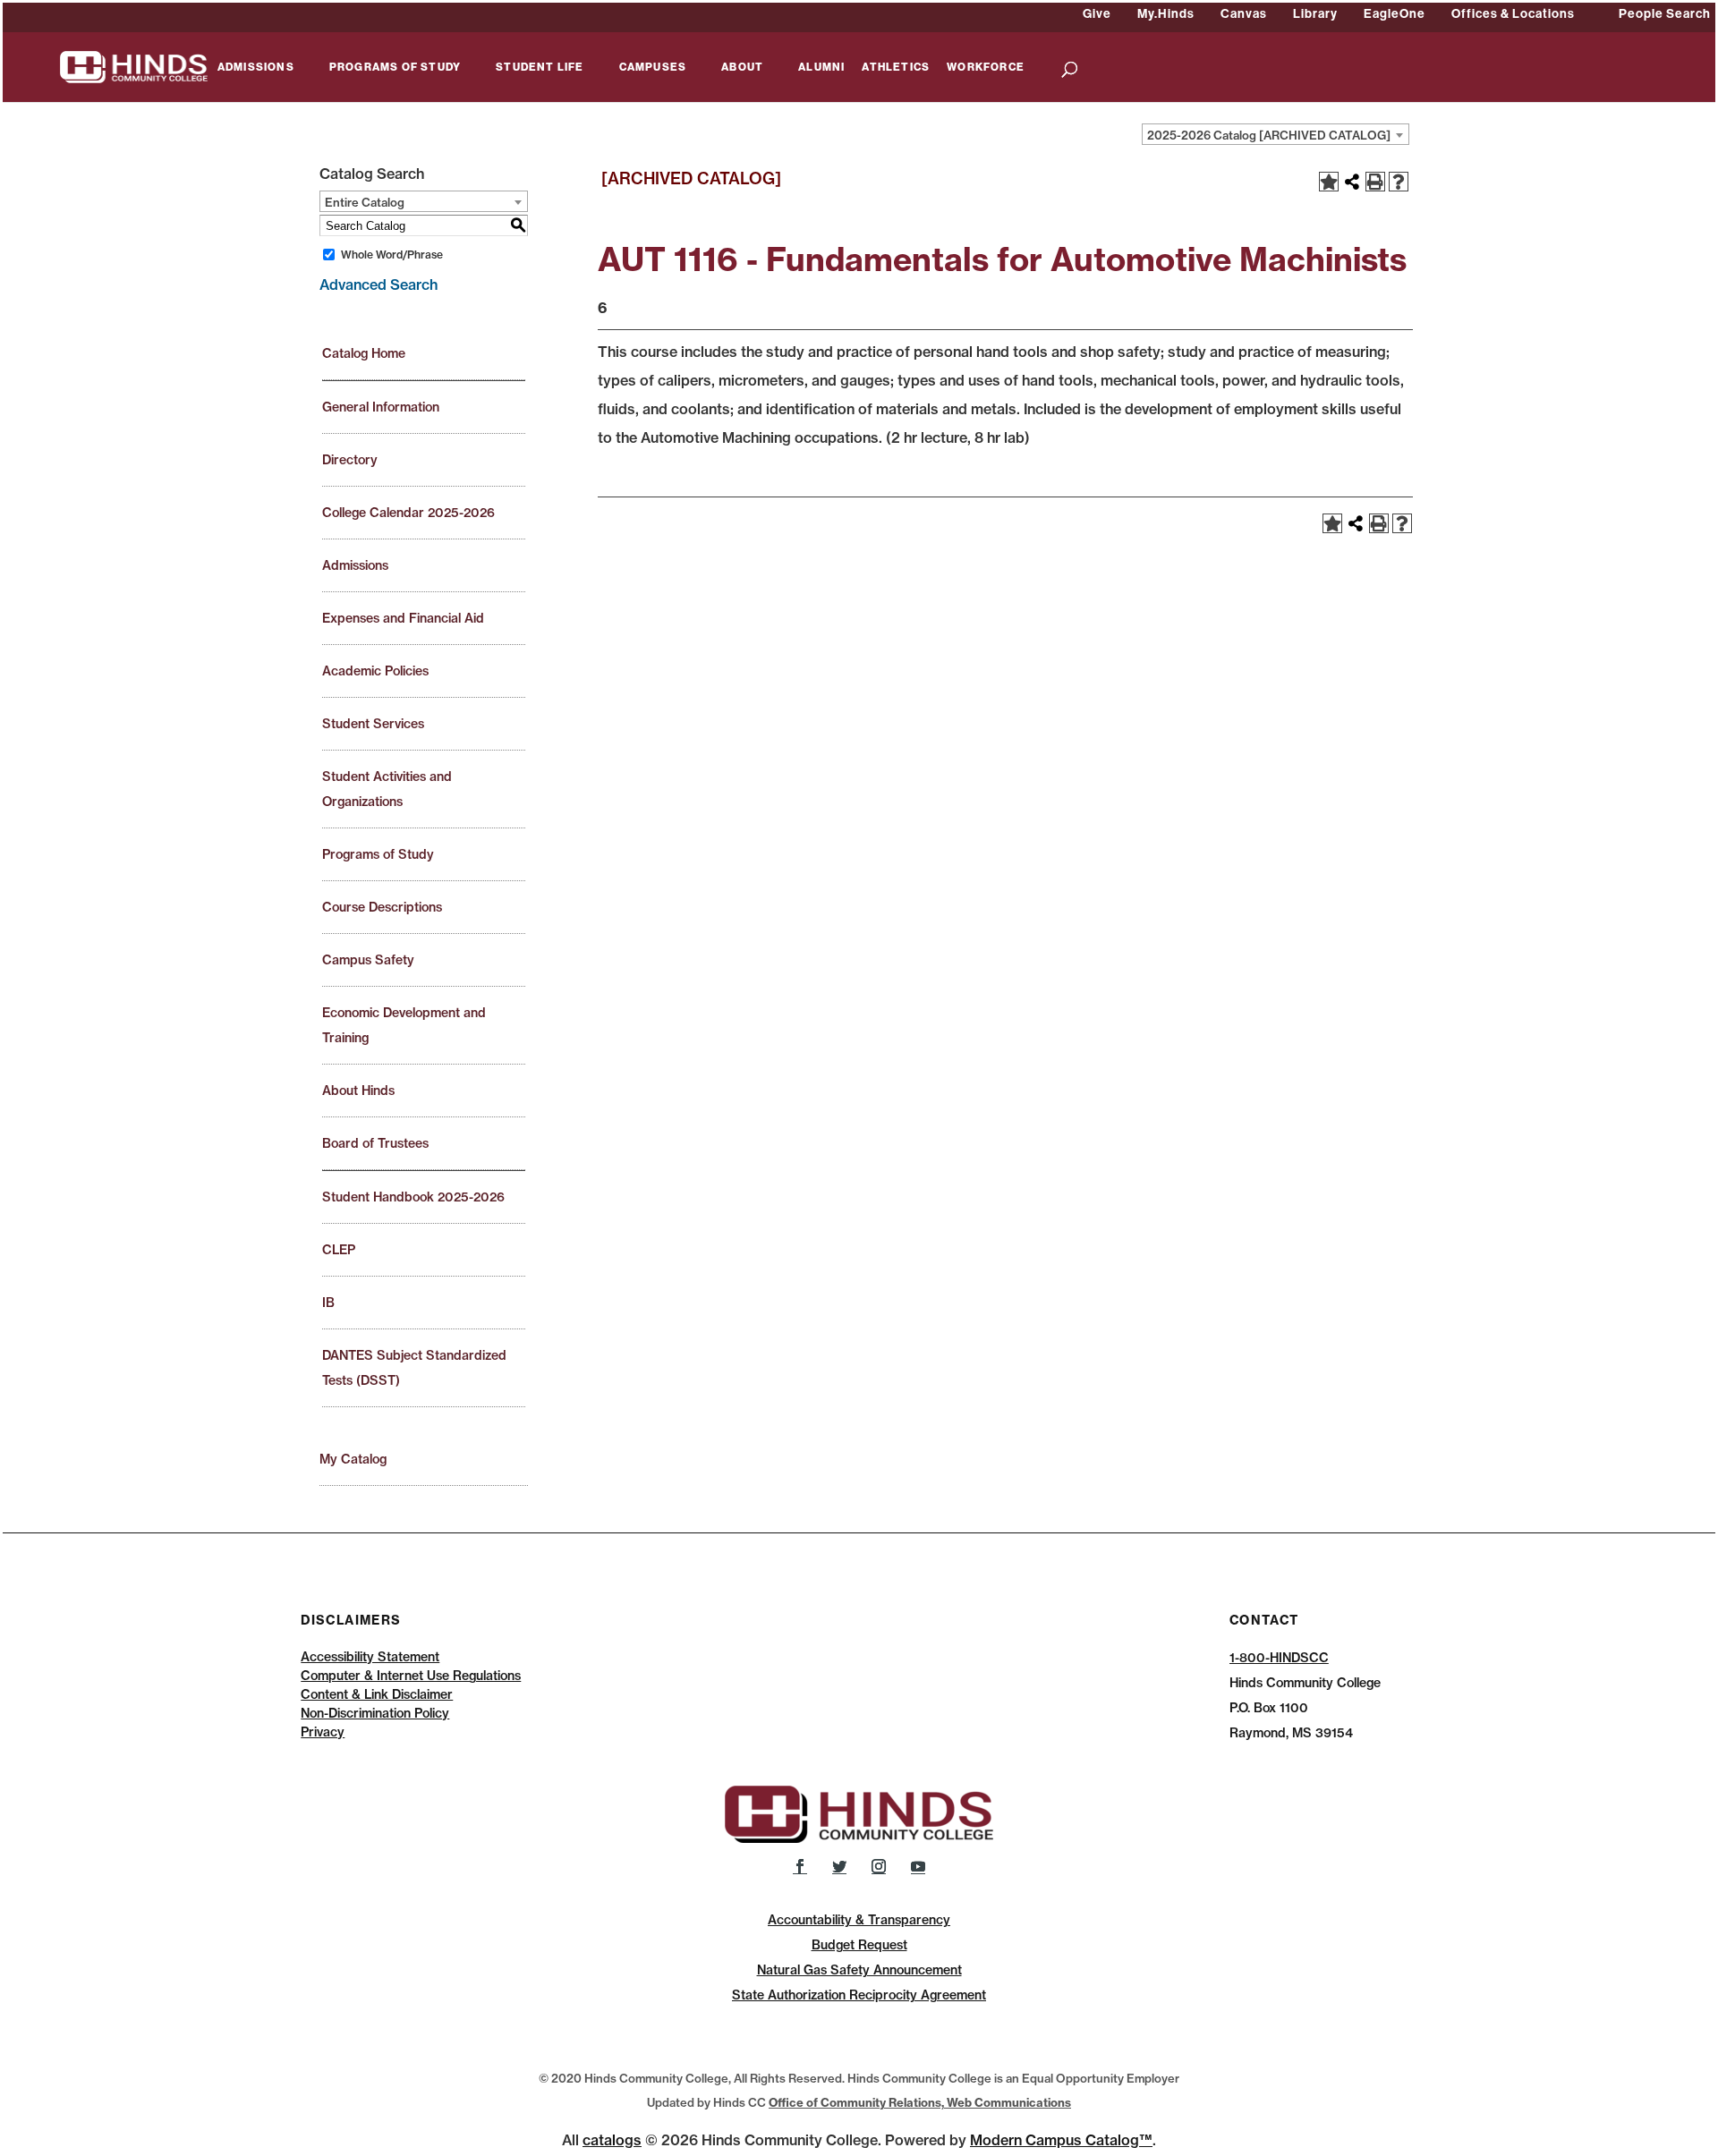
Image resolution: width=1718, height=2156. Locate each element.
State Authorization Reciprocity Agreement (859, 1995)
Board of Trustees (375, 1143)
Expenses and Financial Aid (403, 618)
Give (1097, 13)
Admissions (355, 565)
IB (328, 1303)
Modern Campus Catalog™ (1061, 2140)
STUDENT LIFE (540, 68)
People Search (1665, 13)
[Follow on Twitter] (839, 1866)
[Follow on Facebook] (800, 1866)
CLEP (339, 1250)
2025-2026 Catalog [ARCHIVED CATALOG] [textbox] (1269, 135)
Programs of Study (378, 854)
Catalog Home (364, 353)
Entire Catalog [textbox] (365, 202)
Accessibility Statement (370, 1657)
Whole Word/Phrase (392, 255)
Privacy (323, 1732)
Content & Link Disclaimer (377, 1694)
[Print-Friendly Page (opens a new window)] (1375, 182)
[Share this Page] (1352, 182)
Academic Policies (375, 671)
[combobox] (1276, 134)
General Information (381, 407)
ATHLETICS (896, 68)
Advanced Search (378, 284)
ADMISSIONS (256, 68)
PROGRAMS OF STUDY (395, 68)
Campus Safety (368, 960)
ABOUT (742, 68)
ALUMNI (821, 68)
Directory (350, 460)
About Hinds (358, 1091)
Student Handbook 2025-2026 (413, 1197)
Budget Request (859, 1945)
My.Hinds (1166, 13)
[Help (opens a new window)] (1399, 182)
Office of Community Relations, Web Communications (920, 2102)
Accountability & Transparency (859, 1920)
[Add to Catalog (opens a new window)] (1329, 182)
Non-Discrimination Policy (375, 1713)
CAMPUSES (653, 68)
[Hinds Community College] (134, 65)
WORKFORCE (986, 68)
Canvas (1244, 13)
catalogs (612, 2140)
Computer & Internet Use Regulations (411, 1676)
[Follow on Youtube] (918, 1866)
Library (1315, 13)
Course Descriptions (382, 907)
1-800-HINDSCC (1279, 1658)
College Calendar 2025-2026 (408, 513)
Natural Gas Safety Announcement (859, 1970)
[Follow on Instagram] (879, 1866)
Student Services (373, 724)
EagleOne (1395, 13)
